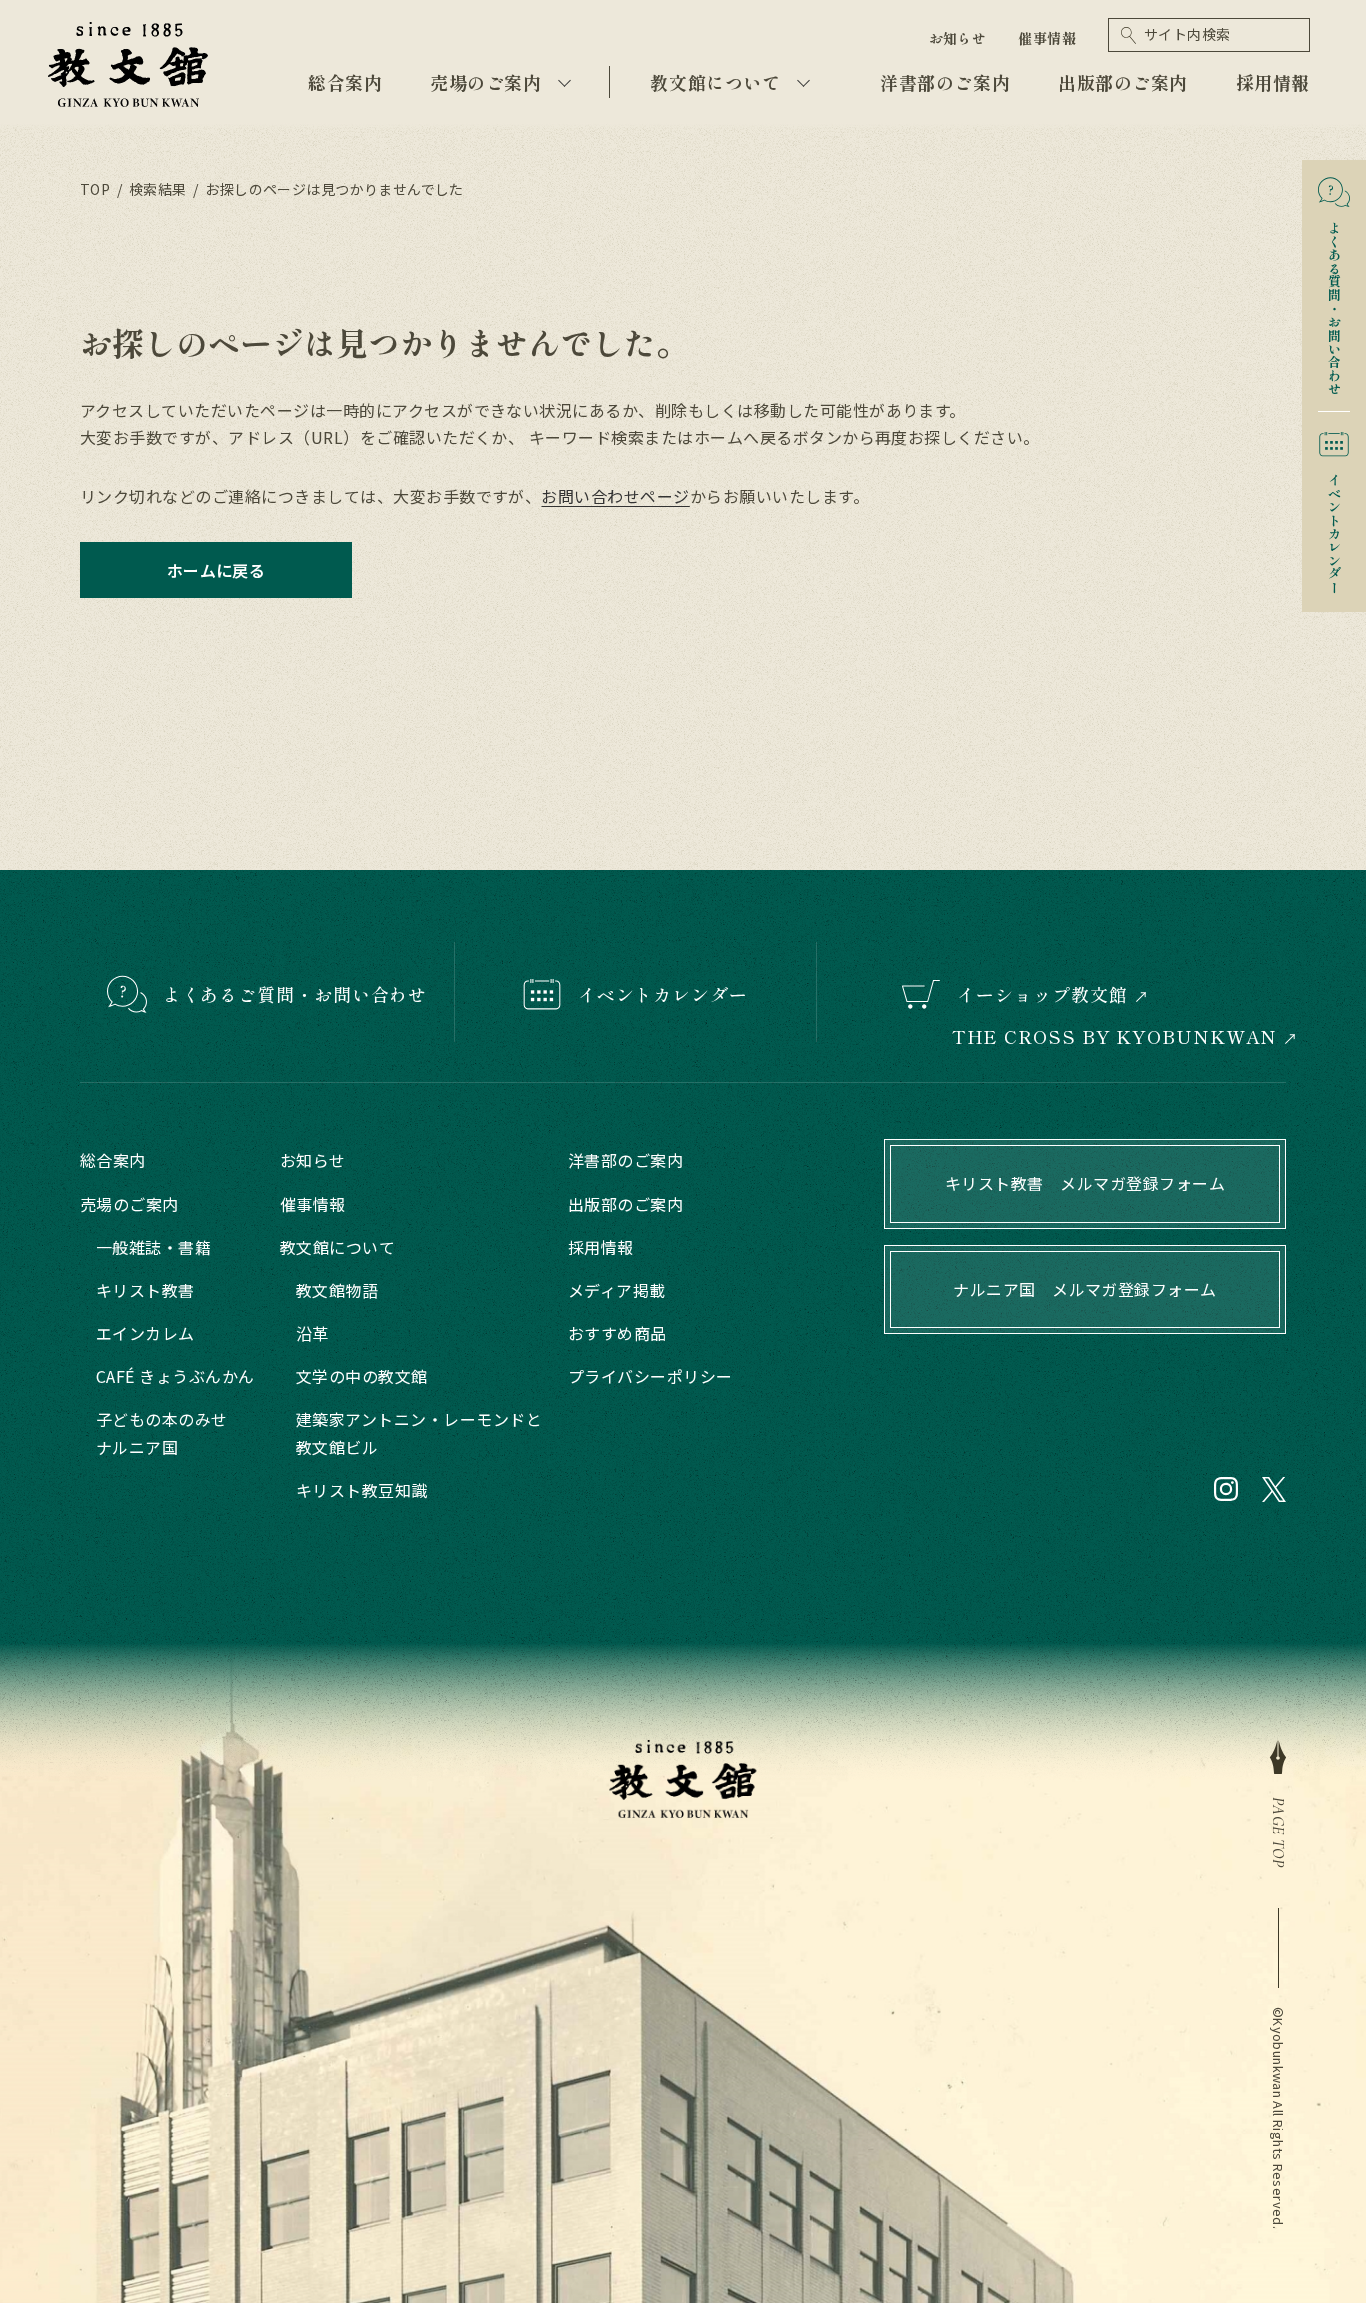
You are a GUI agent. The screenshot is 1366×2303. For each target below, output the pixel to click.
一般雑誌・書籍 (153, 1247)
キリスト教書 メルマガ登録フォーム (1085, 1183)
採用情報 (1273, 82)
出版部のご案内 (1123, 82)
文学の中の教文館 (362, 1376)
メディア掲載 (617, 1290)
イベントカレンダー (1334, 527)
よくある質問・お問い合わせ (1334, 301)
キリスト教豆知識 (362, 1490)
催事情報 (1047, 38)
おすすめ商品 (617, 1333)
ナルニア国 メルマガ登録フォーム (1085, 1289)
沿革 (312, 1333)
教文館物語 (337, 1290)
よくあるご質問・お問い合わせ (295, 994)
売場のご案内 (485, 82)
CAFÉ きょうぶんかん (175, 1376)
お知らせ (958, 38)
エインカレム (145, 1333)
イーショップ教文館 (1042, 994)
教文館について (715, 82)
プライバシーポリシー (650, 1376)
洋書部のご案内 (945, 82)
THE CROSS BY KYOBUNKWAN (1115, 1036)
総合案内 (345, 82)
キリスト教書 (145, 1290)
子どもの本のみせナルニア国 (162, 1432)
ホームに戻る (216, 570)
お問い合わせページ (615, 496)
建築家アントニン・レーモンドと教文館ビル (419, 1432)
